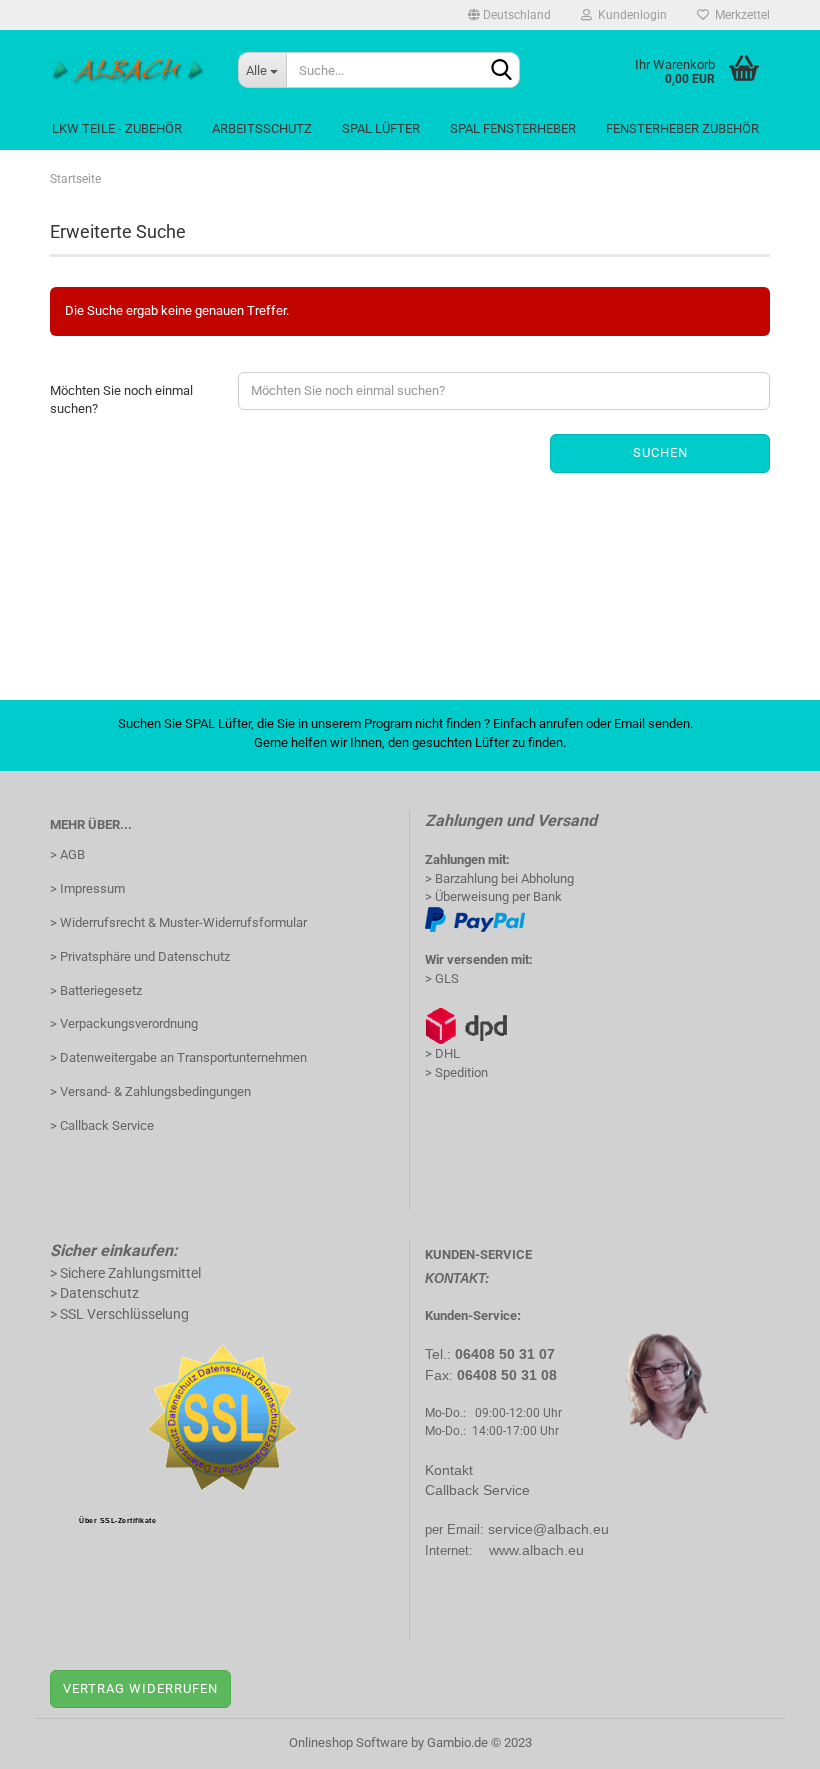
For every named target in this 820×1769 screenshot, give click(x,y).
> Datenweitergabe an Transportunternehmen (178, 1057)
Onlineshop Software (348, 1742)
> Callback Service (102, 1125)
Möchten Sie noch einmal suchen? (121, 400)
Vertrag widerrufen (140, 1688)
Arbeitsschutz (262, 128)
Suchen (660, 452)
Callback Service (477, 1490)
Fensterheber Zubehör (682, 128)
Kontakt (449, 1470)
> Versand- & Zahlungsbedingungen (150, 1091)
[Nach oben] (765, 1739)
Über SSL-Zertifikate (117, 1520)
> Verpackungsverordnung (124, 1023)
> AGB (67, 854)
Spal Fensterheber (513, 128)
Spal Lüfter (381, 128)
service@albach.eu (548, 1529)
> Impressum (87, 888)
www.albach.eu (536, 1550)
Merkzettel (739, 15)
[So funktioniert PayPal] (475, 918)
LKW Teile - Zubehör (117, 128)
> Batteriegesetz (96, 990)
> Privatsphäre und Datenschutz (140, 956)
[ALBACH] (129, 70)
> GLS (442, 978)
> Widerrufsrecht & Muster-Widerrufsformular (178, 922)
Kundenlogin (629, 15)
